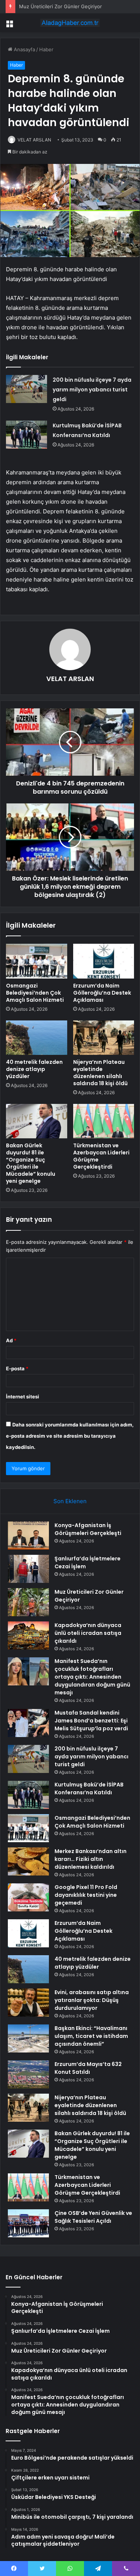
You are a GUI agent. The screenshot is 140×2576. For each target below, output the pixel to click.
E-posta (17, 1368)
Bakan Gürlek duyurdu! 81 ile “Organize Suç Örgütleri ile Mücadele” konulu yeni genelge (31, 1163)
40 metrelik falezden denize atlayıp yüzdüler (34, 1069)
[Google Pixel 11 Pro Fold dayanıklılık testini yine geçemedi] (28, 1897)
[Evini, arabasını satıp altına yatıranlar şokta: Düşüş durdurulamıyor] (28, 2003)
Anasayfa (24, 49)
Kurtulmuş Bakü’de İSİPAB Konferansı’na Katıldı (89, 1788)
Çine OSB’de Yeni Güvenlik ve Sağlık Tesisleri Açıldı (93, 2217)
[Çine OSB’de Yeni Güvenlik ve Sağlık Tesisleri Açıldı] (28, 2223)
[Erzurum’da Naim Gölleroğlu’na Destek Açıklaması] (104, 961)
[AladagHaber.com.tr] (70, 23)
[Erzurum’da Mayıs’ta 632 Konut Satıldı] (28, 2074)
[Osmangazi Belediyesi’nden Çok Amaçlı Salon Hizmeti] (37, 961)
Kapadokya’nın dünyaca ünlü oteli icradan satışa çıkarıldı (88, 1633)
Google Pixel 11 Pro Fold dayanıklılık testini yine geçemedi (86, 1895)
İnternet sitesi (23, 1397)
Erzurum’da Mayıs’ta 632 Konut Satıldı (88, 2068)
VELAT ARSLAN (34, 140)
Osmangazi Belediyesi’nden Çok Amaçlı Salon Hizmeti (35, 993)
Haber (46, 49)
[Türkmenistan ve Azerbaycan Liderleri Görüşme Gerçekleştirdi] (104, 1121)
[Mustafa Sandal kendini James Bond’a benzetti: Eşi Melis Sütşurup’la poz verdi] (28, 1723)
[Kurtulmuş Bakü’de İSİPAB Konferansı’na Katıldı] (27, 435)
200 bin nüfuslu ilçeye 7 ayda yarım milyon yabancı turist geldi (92, 390)
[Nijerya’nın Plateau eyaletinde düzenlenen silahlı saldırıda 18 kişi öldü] (104, 1038)
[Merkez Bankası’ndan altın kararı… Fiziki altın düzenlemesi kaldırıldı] (28, 1861)
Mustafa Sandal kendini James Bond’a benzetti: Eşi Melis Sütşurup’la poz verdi (91, 1721)
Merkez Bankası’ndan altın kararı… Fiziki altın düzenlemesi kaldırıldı (91, 1859)
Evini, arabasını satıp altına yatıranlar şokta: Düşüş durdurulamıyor (92, 2000)
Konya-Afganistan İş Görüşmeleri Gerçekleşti (88, 1529)
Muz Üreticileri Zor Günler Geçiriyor (60, 6)
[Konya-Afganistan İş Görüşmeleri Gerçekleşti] (28, 1536)
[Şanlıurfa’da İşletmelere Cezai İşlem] (28, 1569)
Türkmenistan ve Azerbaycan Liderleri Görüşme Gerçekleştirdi (101, 1156)
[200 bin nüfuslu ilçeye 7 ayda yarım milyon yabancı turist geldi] (27, 389)
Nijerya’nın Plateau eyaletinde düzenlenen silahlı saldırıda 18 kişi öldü (100, 1073)
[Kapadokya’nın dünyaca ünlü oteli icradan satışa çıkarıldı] (28, 1635)
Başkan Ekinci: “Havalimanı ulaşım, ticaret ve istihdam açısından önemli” (91, 2036)
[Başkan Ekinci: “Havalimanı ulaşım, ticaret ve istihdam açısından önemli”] (28, 2038)
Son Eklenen (70, 1501)
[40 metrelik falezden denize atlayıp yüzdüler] (37, 1038)
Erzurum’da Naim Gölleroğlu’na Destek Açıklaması (102, 993)
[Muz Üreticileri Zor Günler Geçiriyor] (28, 1602)
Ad (11, 1340)
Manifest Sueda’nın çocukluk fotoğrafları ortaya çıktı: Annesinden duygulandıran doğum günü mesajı (92, 1677)
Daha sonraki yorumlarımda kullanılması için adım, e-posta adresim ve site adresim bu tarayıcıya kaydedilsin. (70, 1436)
